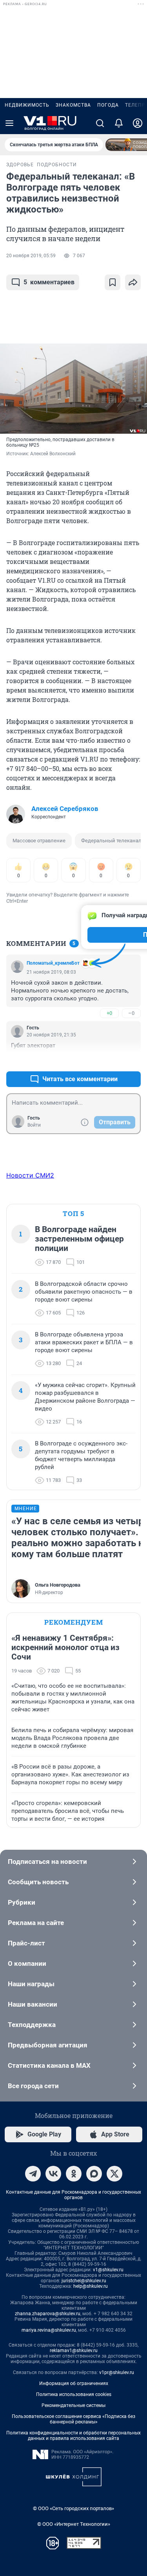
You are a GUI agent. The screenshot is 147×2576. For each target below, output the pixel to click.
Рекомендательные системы (73, 2405)
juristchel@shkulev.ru (84, 2281)
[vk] (53, 2174)
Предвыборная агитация (48, 2045)
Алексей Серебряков (65, 809)
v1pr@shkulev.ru (117, 2372)
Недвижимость (27, 105)
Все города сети (33, 2086)
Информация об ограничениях (74, 2383)
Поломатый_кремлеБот (53, 963)
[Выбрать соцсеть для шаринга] (133, 282)
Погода (108, 105)
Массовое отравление (39, 841)
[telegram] (33, 2174)
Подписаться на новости (47, 1862)
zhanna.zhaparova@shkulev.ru (48, 2314)
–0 (131, 1013)
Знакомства (73, 105)
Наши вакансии (33, 2004)
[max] (94, 2174)
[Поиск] (100, 123)
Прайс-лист (26, 1943)
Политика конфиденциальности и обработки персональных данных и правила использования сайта (73, 2436)
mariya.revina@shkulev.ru (49, 2330)
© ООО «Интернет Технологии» (74, 2524)
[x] (114, 2174)
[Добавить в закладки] (113, 282)
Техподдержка (32, 2025)
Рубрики (22, 1902)
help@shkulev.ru (91, 2286)
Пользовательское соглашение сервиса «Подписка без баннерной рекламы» (73, 2419)
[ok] (74, 2174)
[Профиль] (138, 123)
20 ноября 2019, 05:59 (31, 256)
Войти (34, 1125)
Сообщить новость (38, 1882)
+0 (109, 1013)
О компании (27, 1963)
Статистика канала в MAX (49, 2065)
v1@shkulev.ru (108, 2270)
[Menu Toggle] (9, 123)
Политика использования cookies (74, 2394)
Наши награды (31, 1984)
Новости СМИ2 (30, 1175)
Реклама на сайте (36, 1923)
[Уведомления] (119, 123)
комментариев (49, 282)
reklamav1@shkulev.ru (74, 2351)
